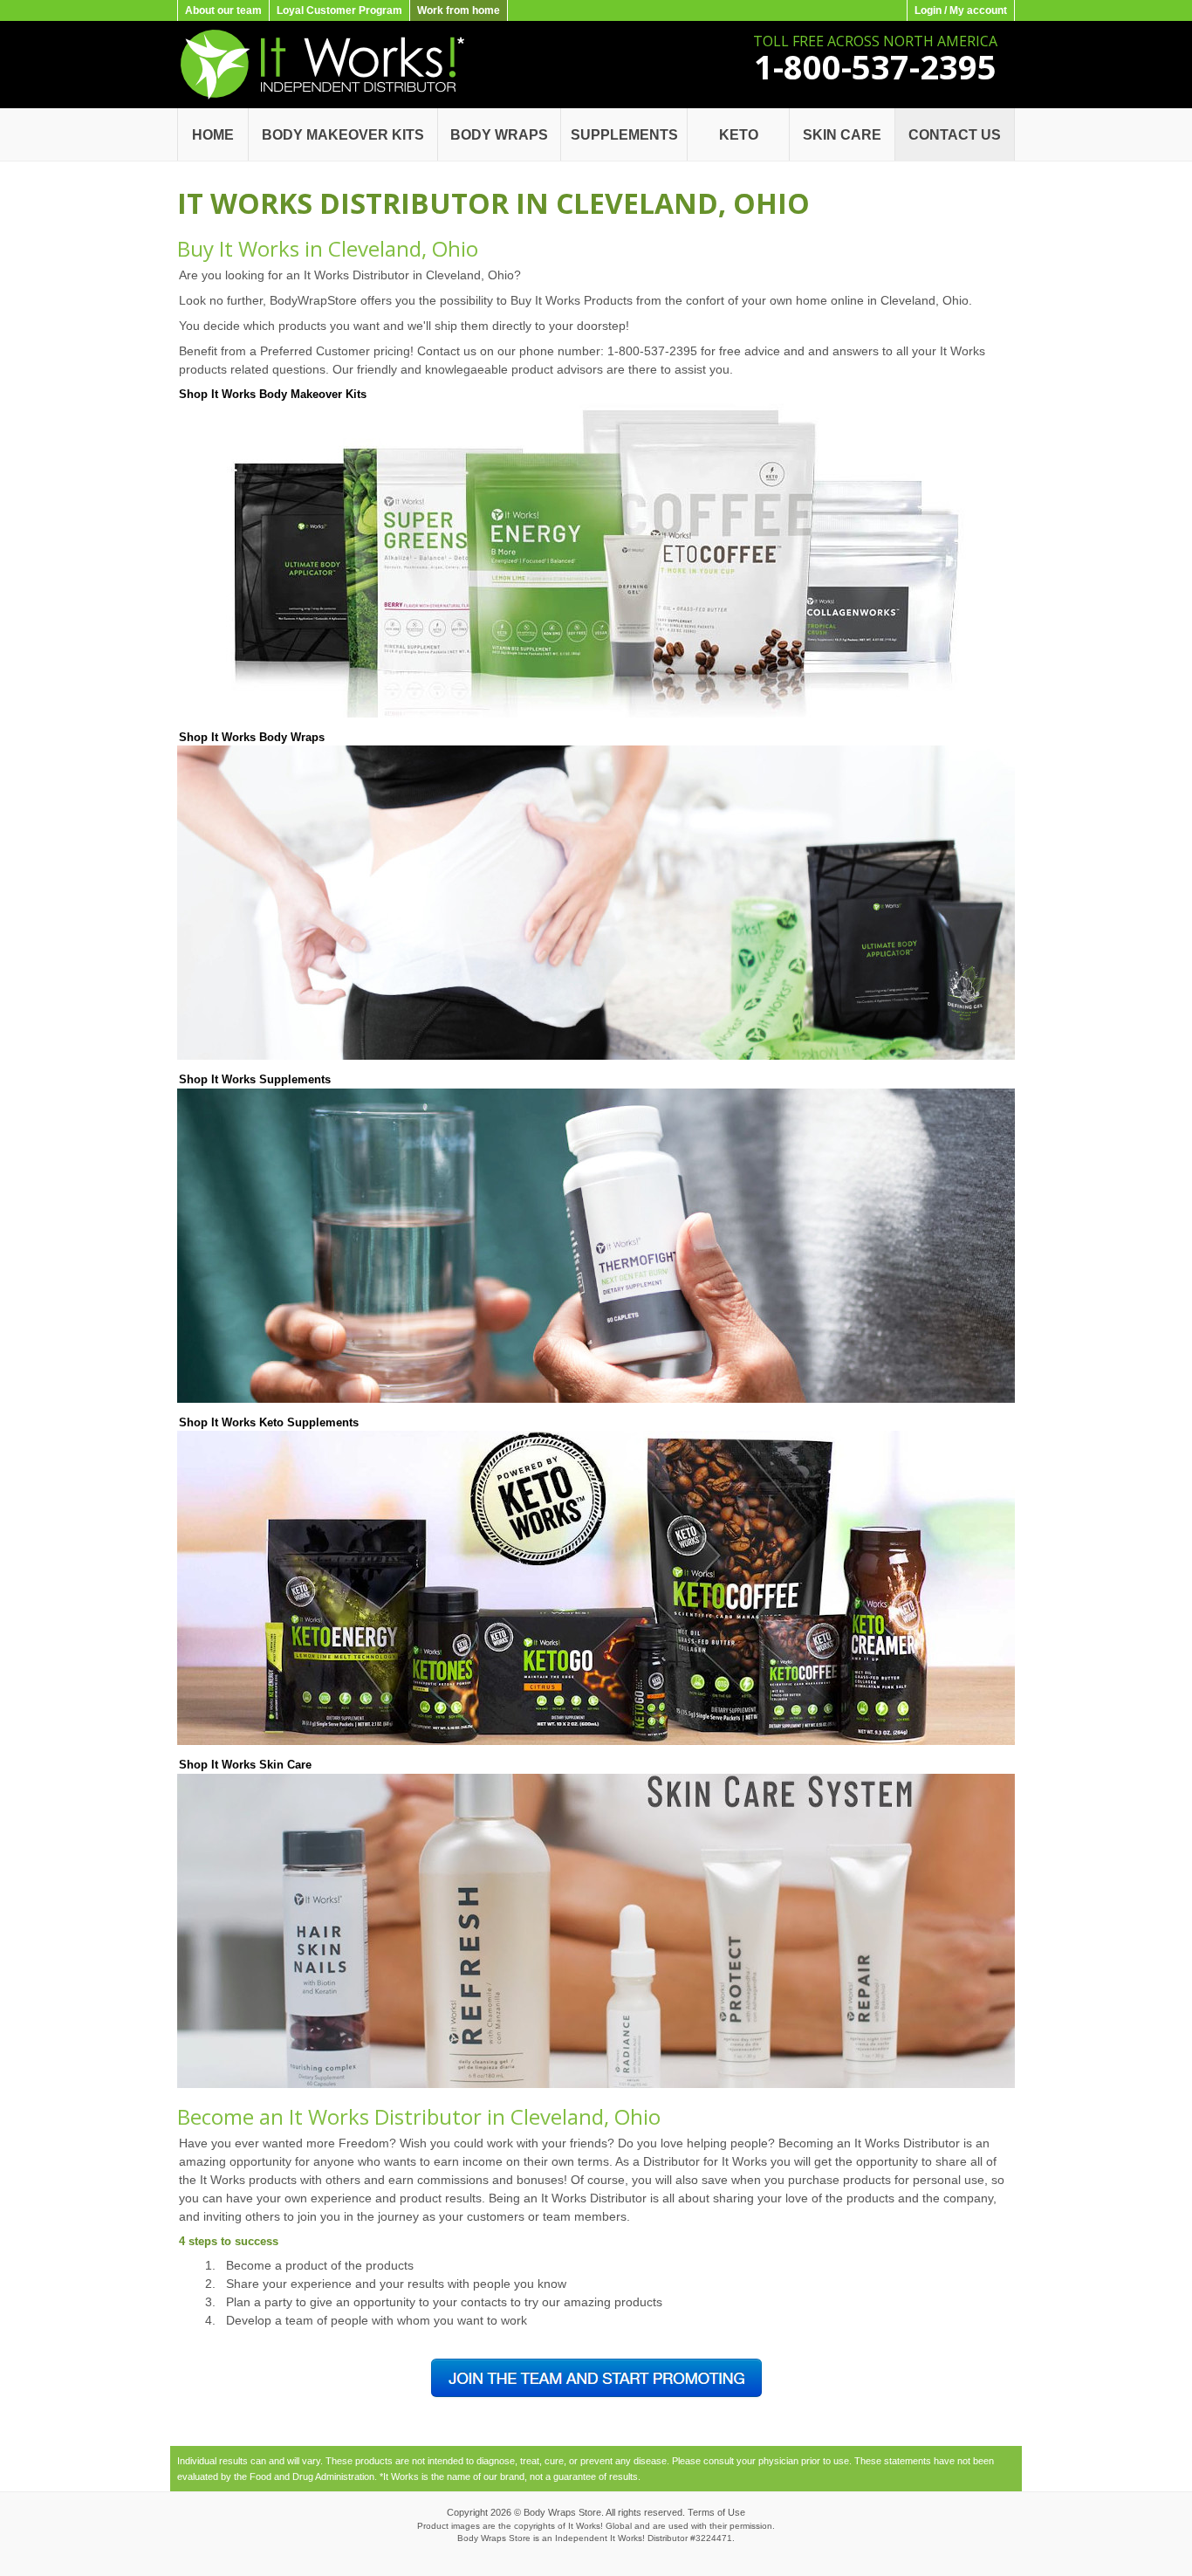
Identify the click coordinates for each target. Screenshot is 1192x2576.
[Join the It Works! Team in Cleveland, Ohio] (596, 2396)
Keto (739, 135)
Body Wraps (499, 135)
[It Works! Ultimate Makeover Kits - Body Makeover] (596, 714)
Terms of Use (716, 2512)
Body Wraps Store (562, 2512)
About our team (223, 10)
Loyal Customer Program (339, 10)
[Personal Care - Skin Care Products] (596, 2085)
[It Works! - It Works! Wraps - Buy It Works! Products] (321, 96)
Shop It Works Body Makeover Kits (273, 394)
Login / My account (961, 10)
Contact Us (955, 135)
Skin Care (842, 135)
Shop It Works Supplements (255, 1079)
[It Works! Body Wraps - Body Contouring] (596, 1056)
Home (213, 135)
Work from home (459, 10)
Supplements (624, 135)
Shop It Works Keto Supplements (269, 1422)
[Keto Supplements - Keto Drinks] (596, 1741)
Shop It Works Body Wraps (252, 737)
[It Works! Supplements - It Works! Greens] (596, 1399)
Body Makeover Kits (343, 135)
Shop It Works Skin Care (245, 1765)
